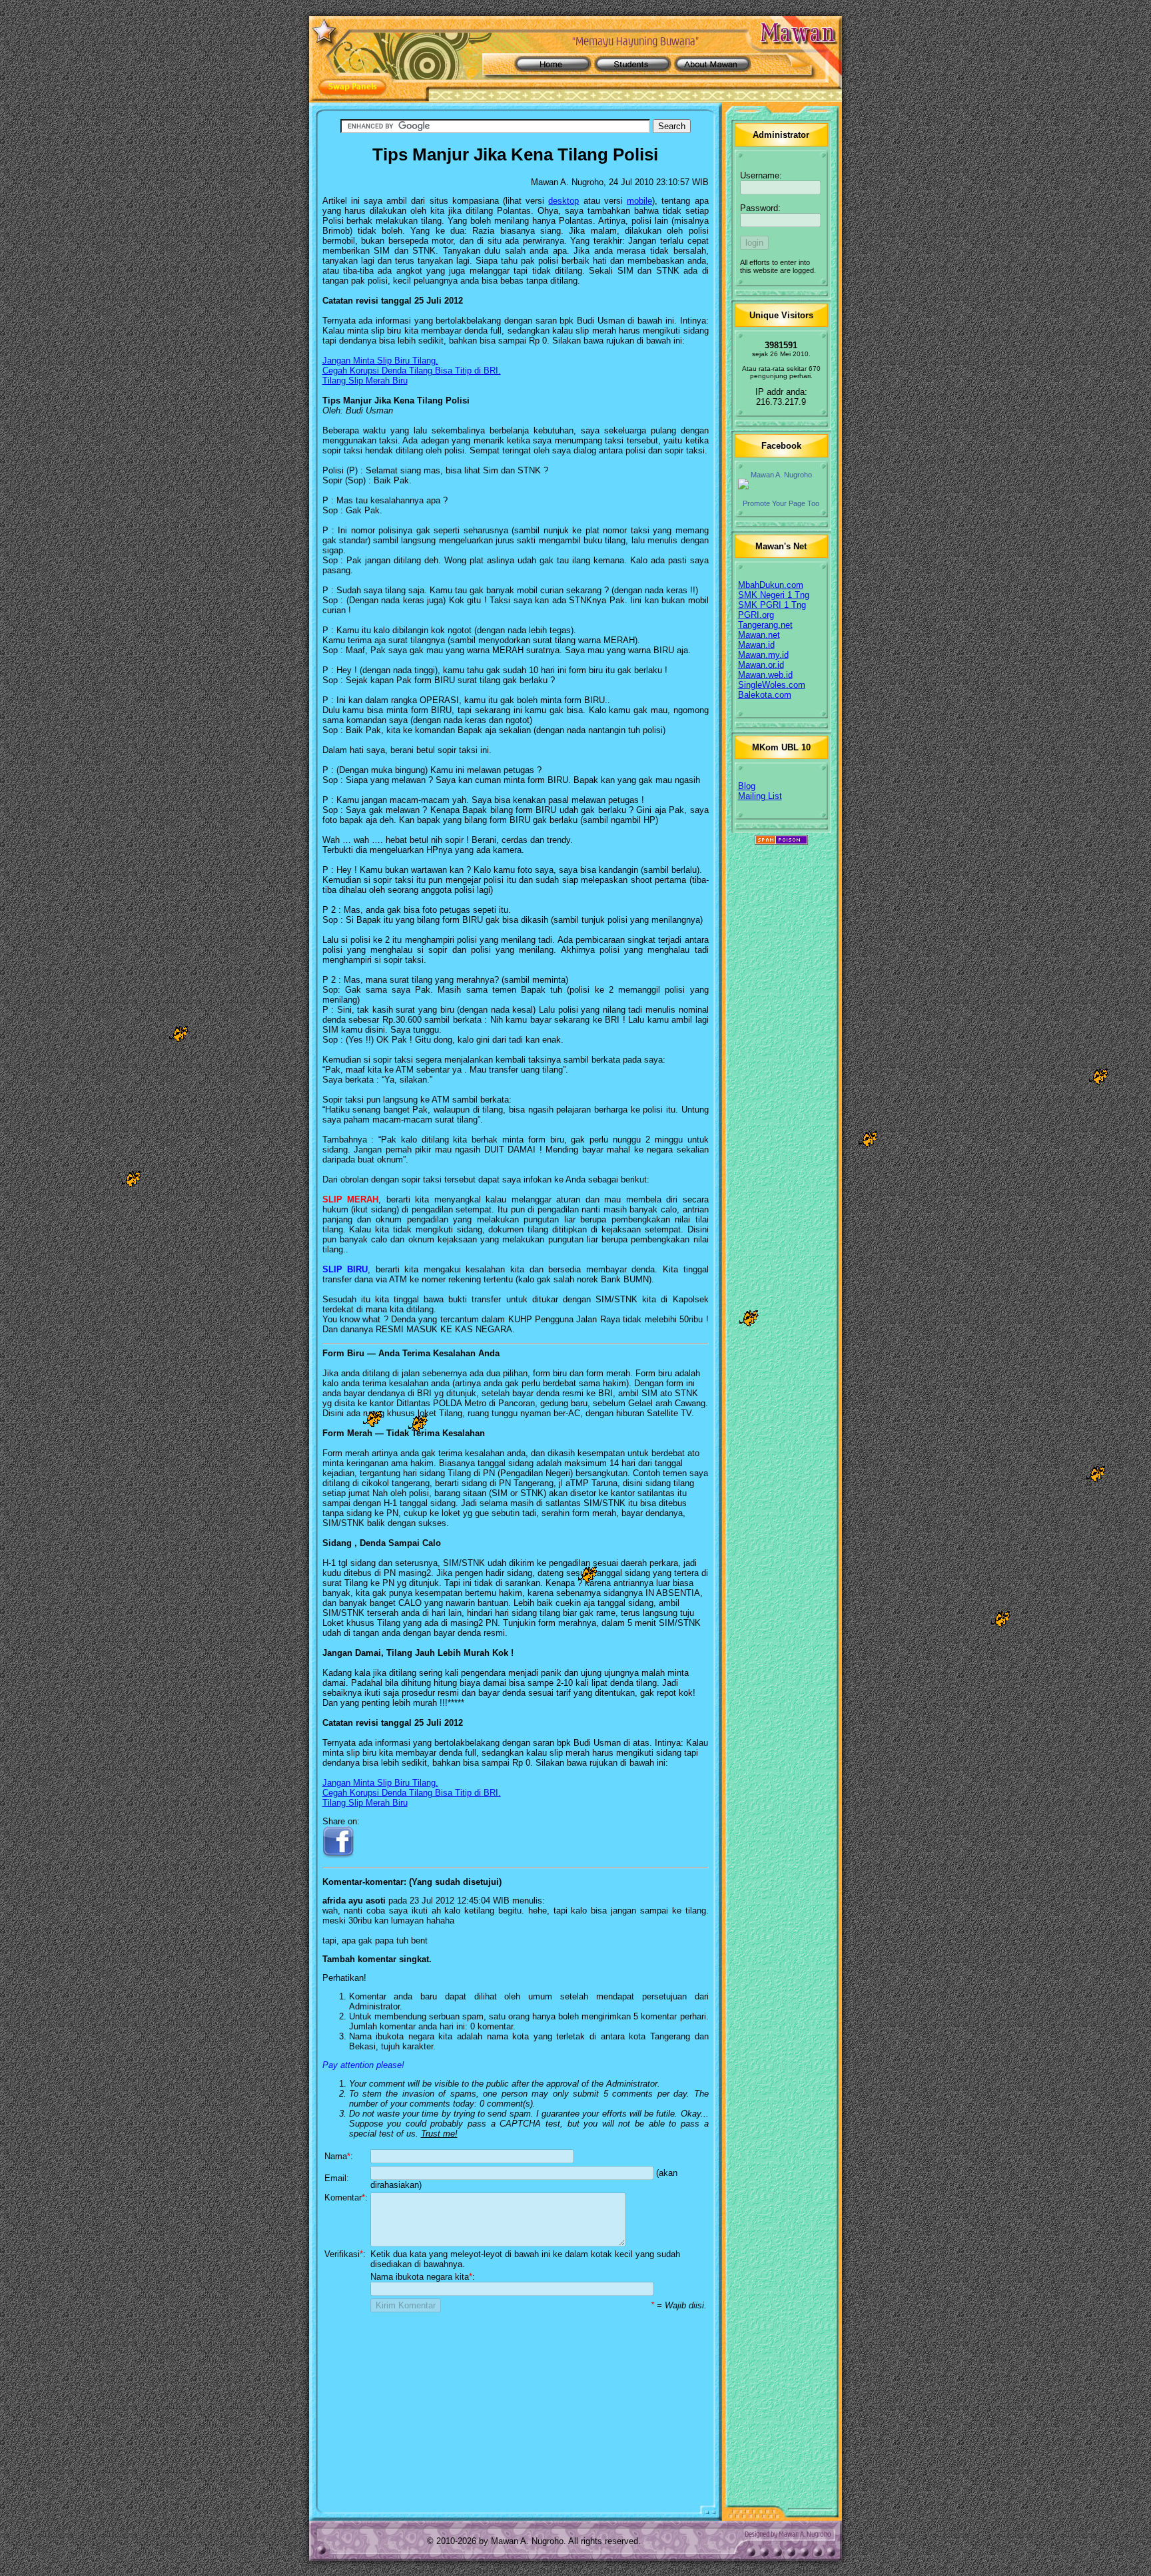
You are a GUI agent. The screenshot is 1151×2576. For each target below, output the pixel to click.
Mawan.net (759, 635)
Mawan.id (756, 645)
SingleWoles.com (772, 685)
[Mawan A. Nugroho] (781, 484)
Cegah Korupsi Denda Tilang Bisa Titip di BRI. (412, 371)
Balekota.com (765, 695)
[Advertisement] (516, 2408)
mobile (639, 201)
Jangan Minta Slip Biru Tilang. (380, 361)
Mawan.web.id (765, 675)
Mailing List (760, 796)
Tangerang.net (765, 625)
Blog (747, 786)
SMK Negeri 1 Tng (774, 595)
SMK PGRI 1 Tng (772, 605)
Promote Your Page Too (781, 503)
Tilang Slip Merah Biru (365, 381)
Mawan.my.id (763, 655)
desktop (564, 201)
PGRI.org (756, 615)
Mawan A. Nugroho (781, 475)
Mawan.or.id (761, 665)
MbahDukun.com (771, 585)
